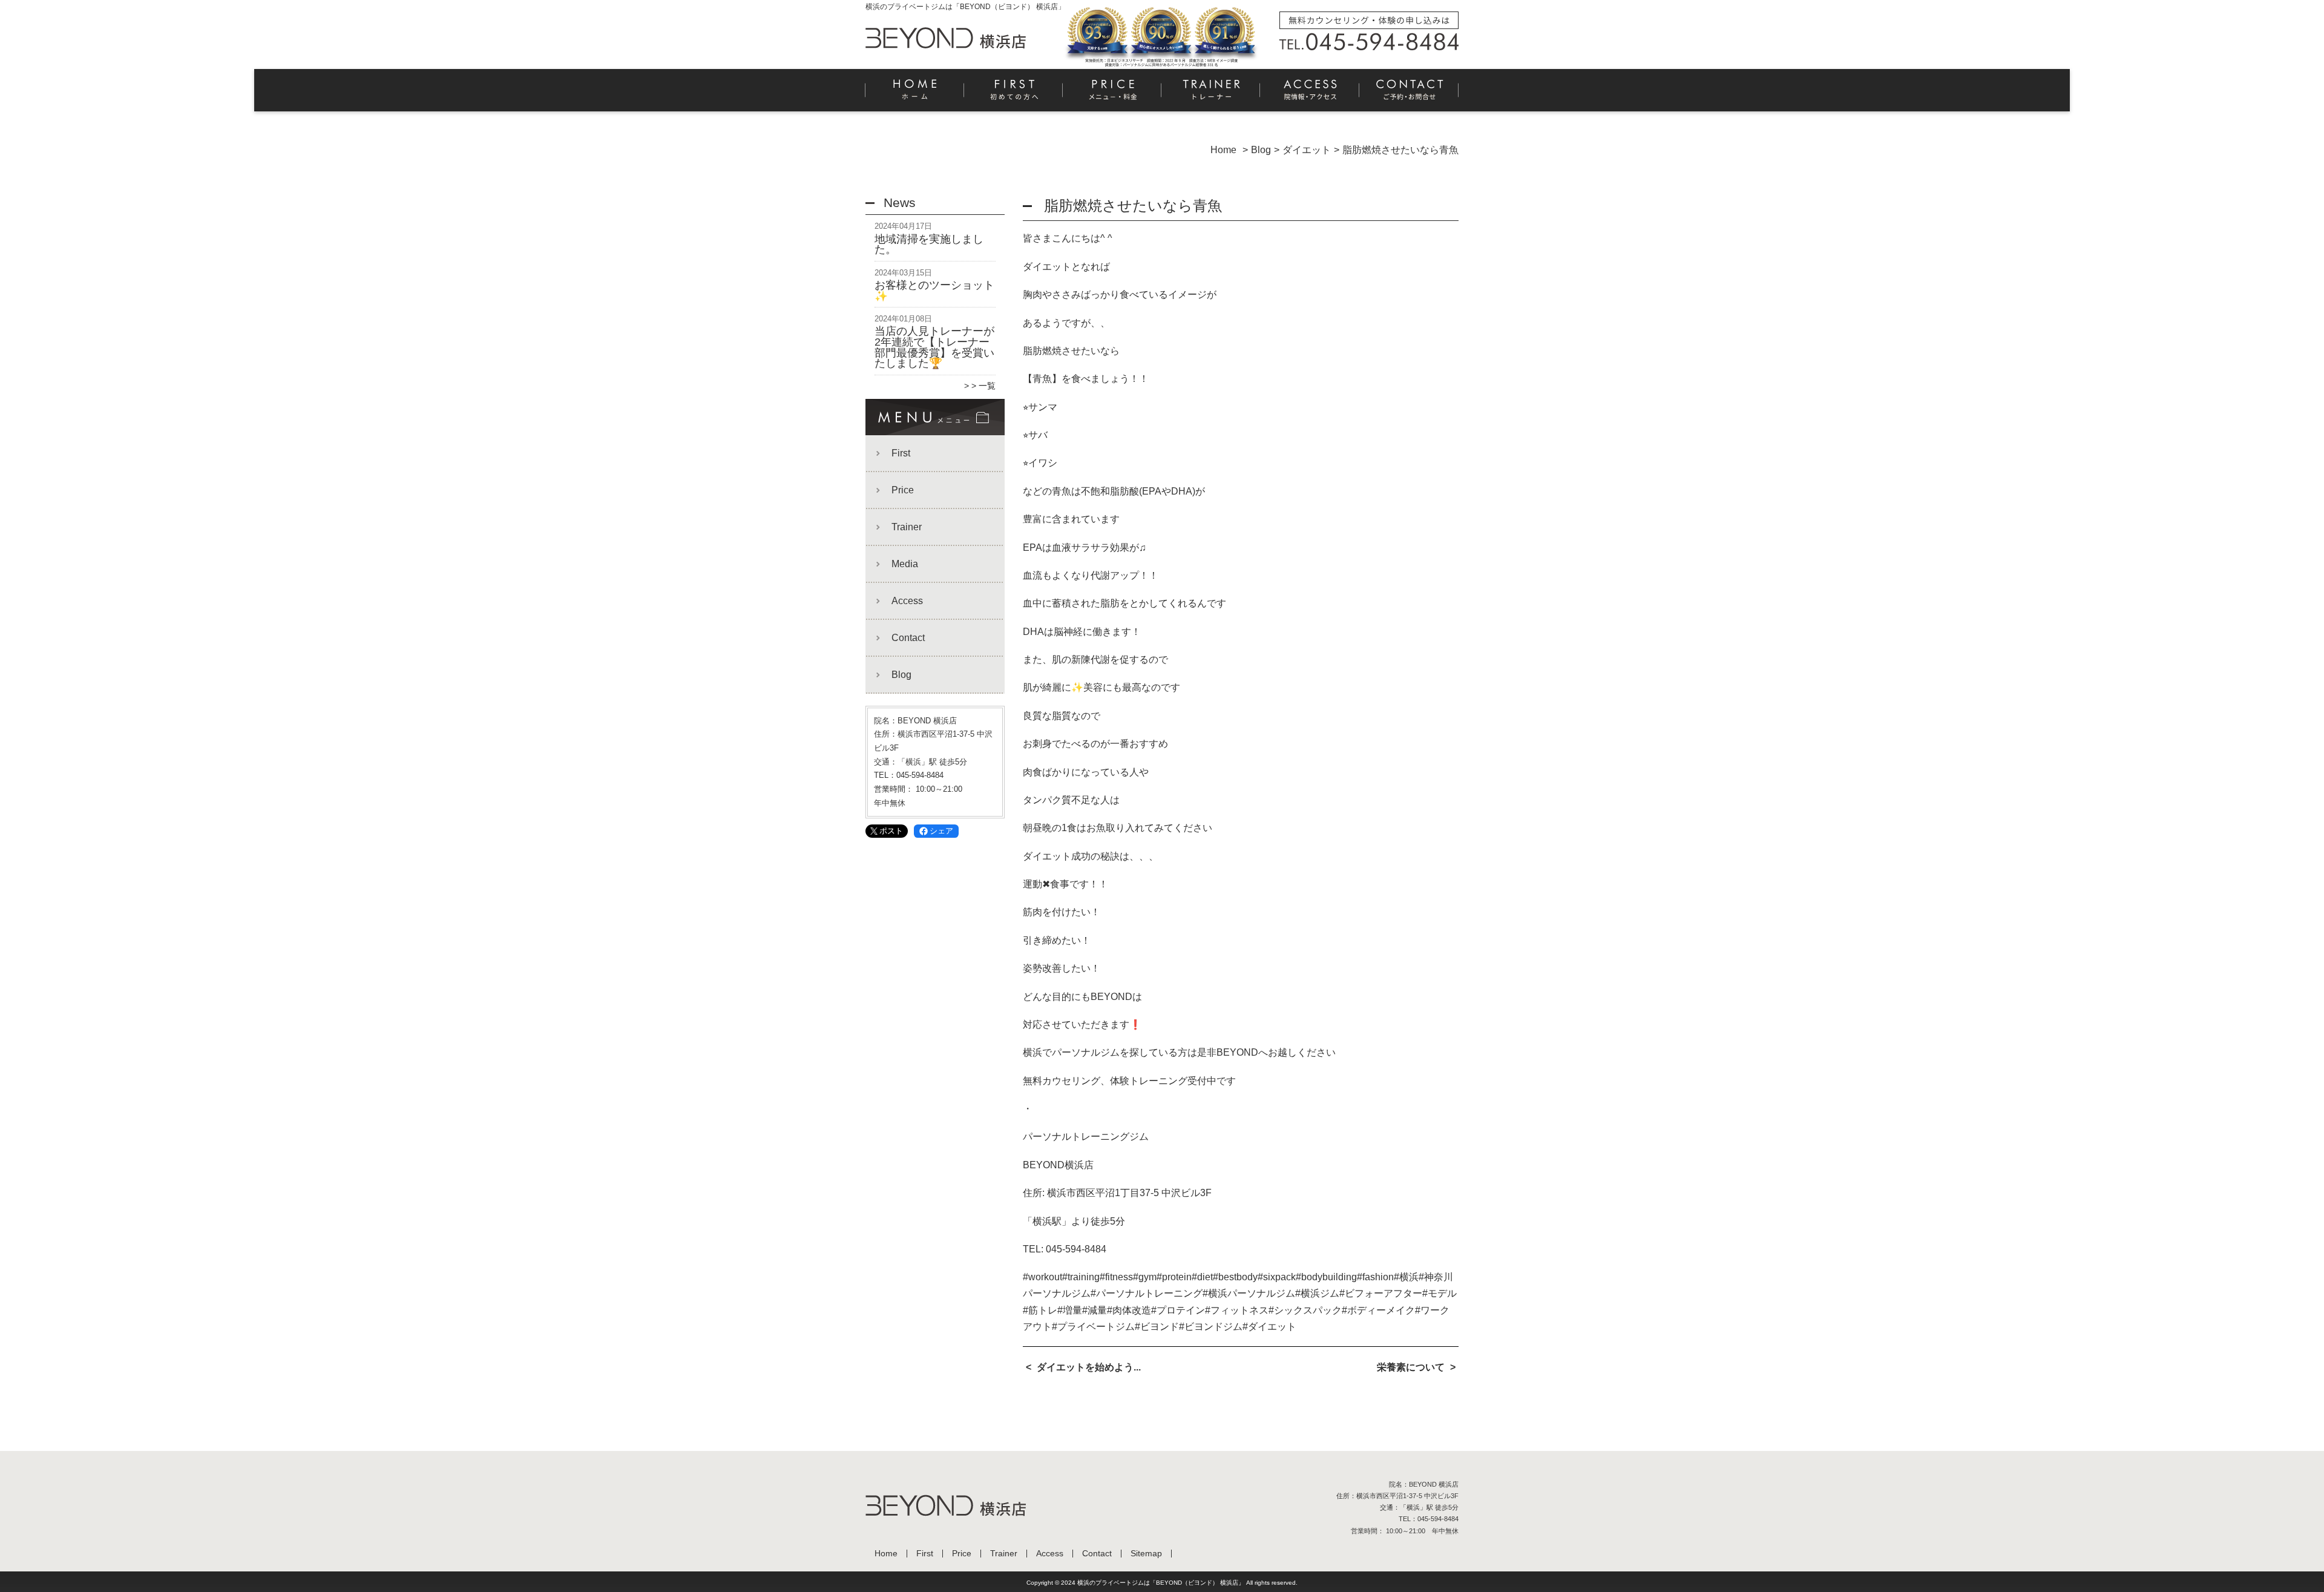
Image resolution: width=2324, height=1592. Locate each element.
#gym (1145, 1277)
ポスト (891, 831)
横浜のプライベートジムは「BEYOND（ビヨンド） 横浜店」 (1161, 1583)
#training (1081, 1277)
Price (1113, 94)
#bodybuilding (1326, 1277)
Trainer (1211, 94)
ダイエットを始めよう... (1089, 1367)
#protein (1174, 1277)
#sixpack (1277, 1277)
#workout (1042, 1277)
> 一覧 (983, 386)
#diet (1202, 1277)
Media (905, 564)
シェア (941, 831)
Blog (901, 675)
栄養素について (1411, 1367)
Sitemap (1146, 1554)
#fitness (1116, 1277)
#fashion (1375, 1277)
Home (915, 94)
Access (1310, 94)
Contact (1409, 94)
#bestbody (1235, 1277)
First (1014, 94)
